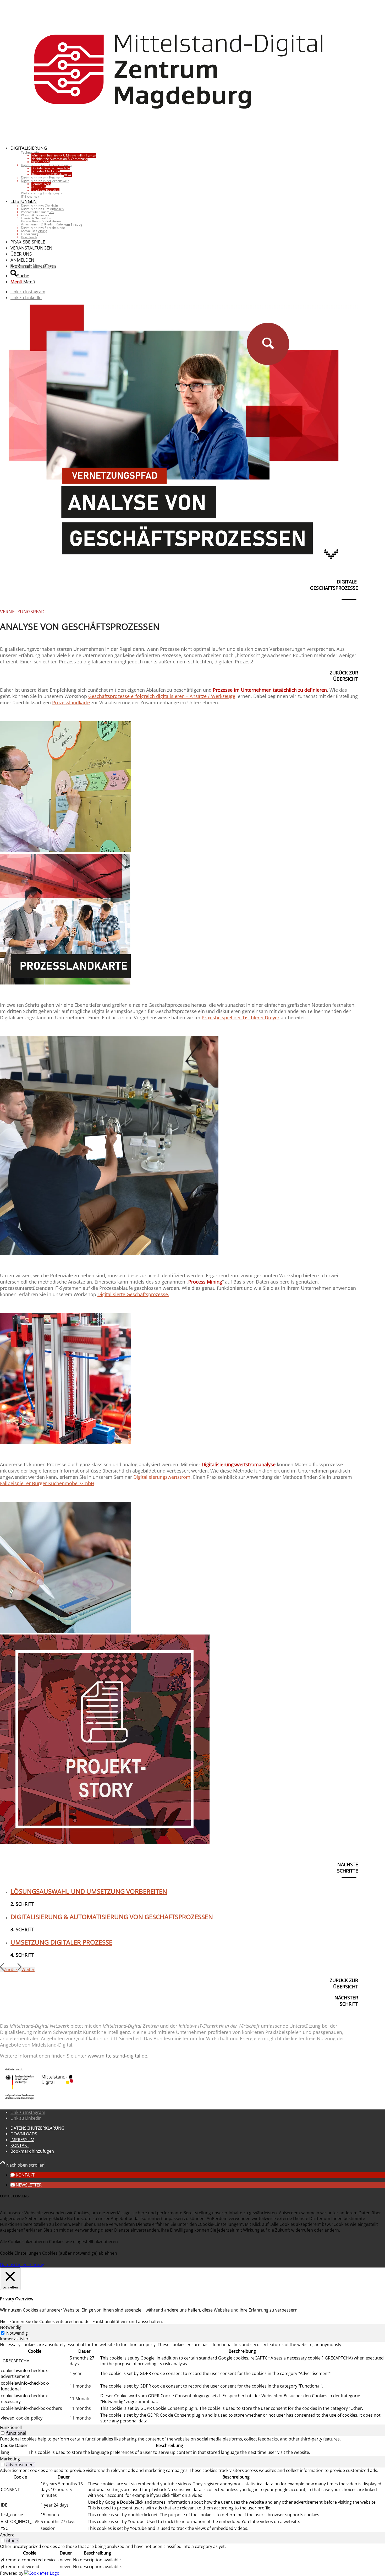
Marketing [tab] (10, 2459)
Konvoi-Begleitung (34, 231)
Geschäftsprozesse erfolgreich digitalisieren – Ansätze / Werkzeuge (162, 696)
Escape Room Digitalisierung (42, 221)
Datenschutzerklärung (22, 2265)
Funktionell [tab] (11, 2427)
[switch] (3, 2433)
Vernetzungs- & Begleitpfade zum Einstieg (52, 224)
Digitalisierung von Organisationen (46, 165)
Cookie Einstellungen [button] (21, 2253)
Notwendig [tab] (11, 2327)
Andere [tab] (7, 2535)
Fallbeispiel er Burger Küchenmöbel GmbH (47, 1483)
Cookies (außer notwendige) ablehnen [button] (80, 2253)
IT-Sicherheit (30, 196)
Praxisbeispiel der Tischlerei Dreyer (241, 1018)
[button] (23, 2175)
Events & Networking (36, 218)
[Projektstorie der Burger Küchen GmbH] (105, 1843)
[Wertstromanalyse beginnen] (65, 1632)
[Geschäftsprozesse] (65, 851)
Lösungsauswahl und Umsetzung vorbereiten (89, 1891)
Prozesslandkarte (71, 702)
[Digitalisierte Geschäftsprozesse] (65, 1443)
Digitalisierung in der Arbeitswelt (45, 181)
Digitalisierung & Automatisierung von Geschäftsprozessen (112, 1917)
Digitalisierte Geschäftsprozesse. (133, 1294)
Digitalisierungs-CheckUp (39, 206)
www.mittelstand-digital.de (117, 2056)
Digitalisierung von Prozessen (43, 178)
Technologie (30, 152)
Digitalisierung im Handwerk (42, 193)
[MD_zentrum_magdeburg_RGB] (179, 138)
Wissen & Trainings (35, 215)
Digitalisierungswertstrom (162, 1477)
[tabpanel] (192, 2383)
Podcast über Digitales (37, 212)
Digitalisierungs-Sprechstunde (43, 228)
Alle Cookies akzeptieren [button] (24, 2242)
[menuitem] (184, 172)
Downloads (29, 237)
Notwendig (17, 2333)
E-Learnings (30, 234)
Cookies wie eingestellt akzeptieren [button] (83, 2242)
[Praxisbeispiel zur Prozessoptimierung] (109, 1254)
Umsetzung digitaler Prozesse (61, 1942)
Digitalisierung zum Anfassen (42, 209)
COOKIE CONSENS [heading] (14, 2196)
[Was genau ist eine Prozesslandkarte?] (65, 983)
